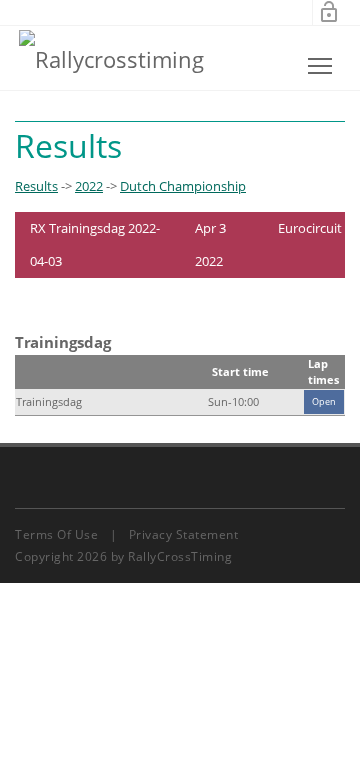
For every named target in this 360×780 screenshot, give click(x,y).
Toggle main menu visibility (320, 65)
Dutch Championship (183, 186)
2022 (89, 186)
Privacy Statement (184, 534)
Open (324, 401)
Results (36, 186)
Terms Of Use (56, 534)
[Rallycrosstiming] (111, 58)
